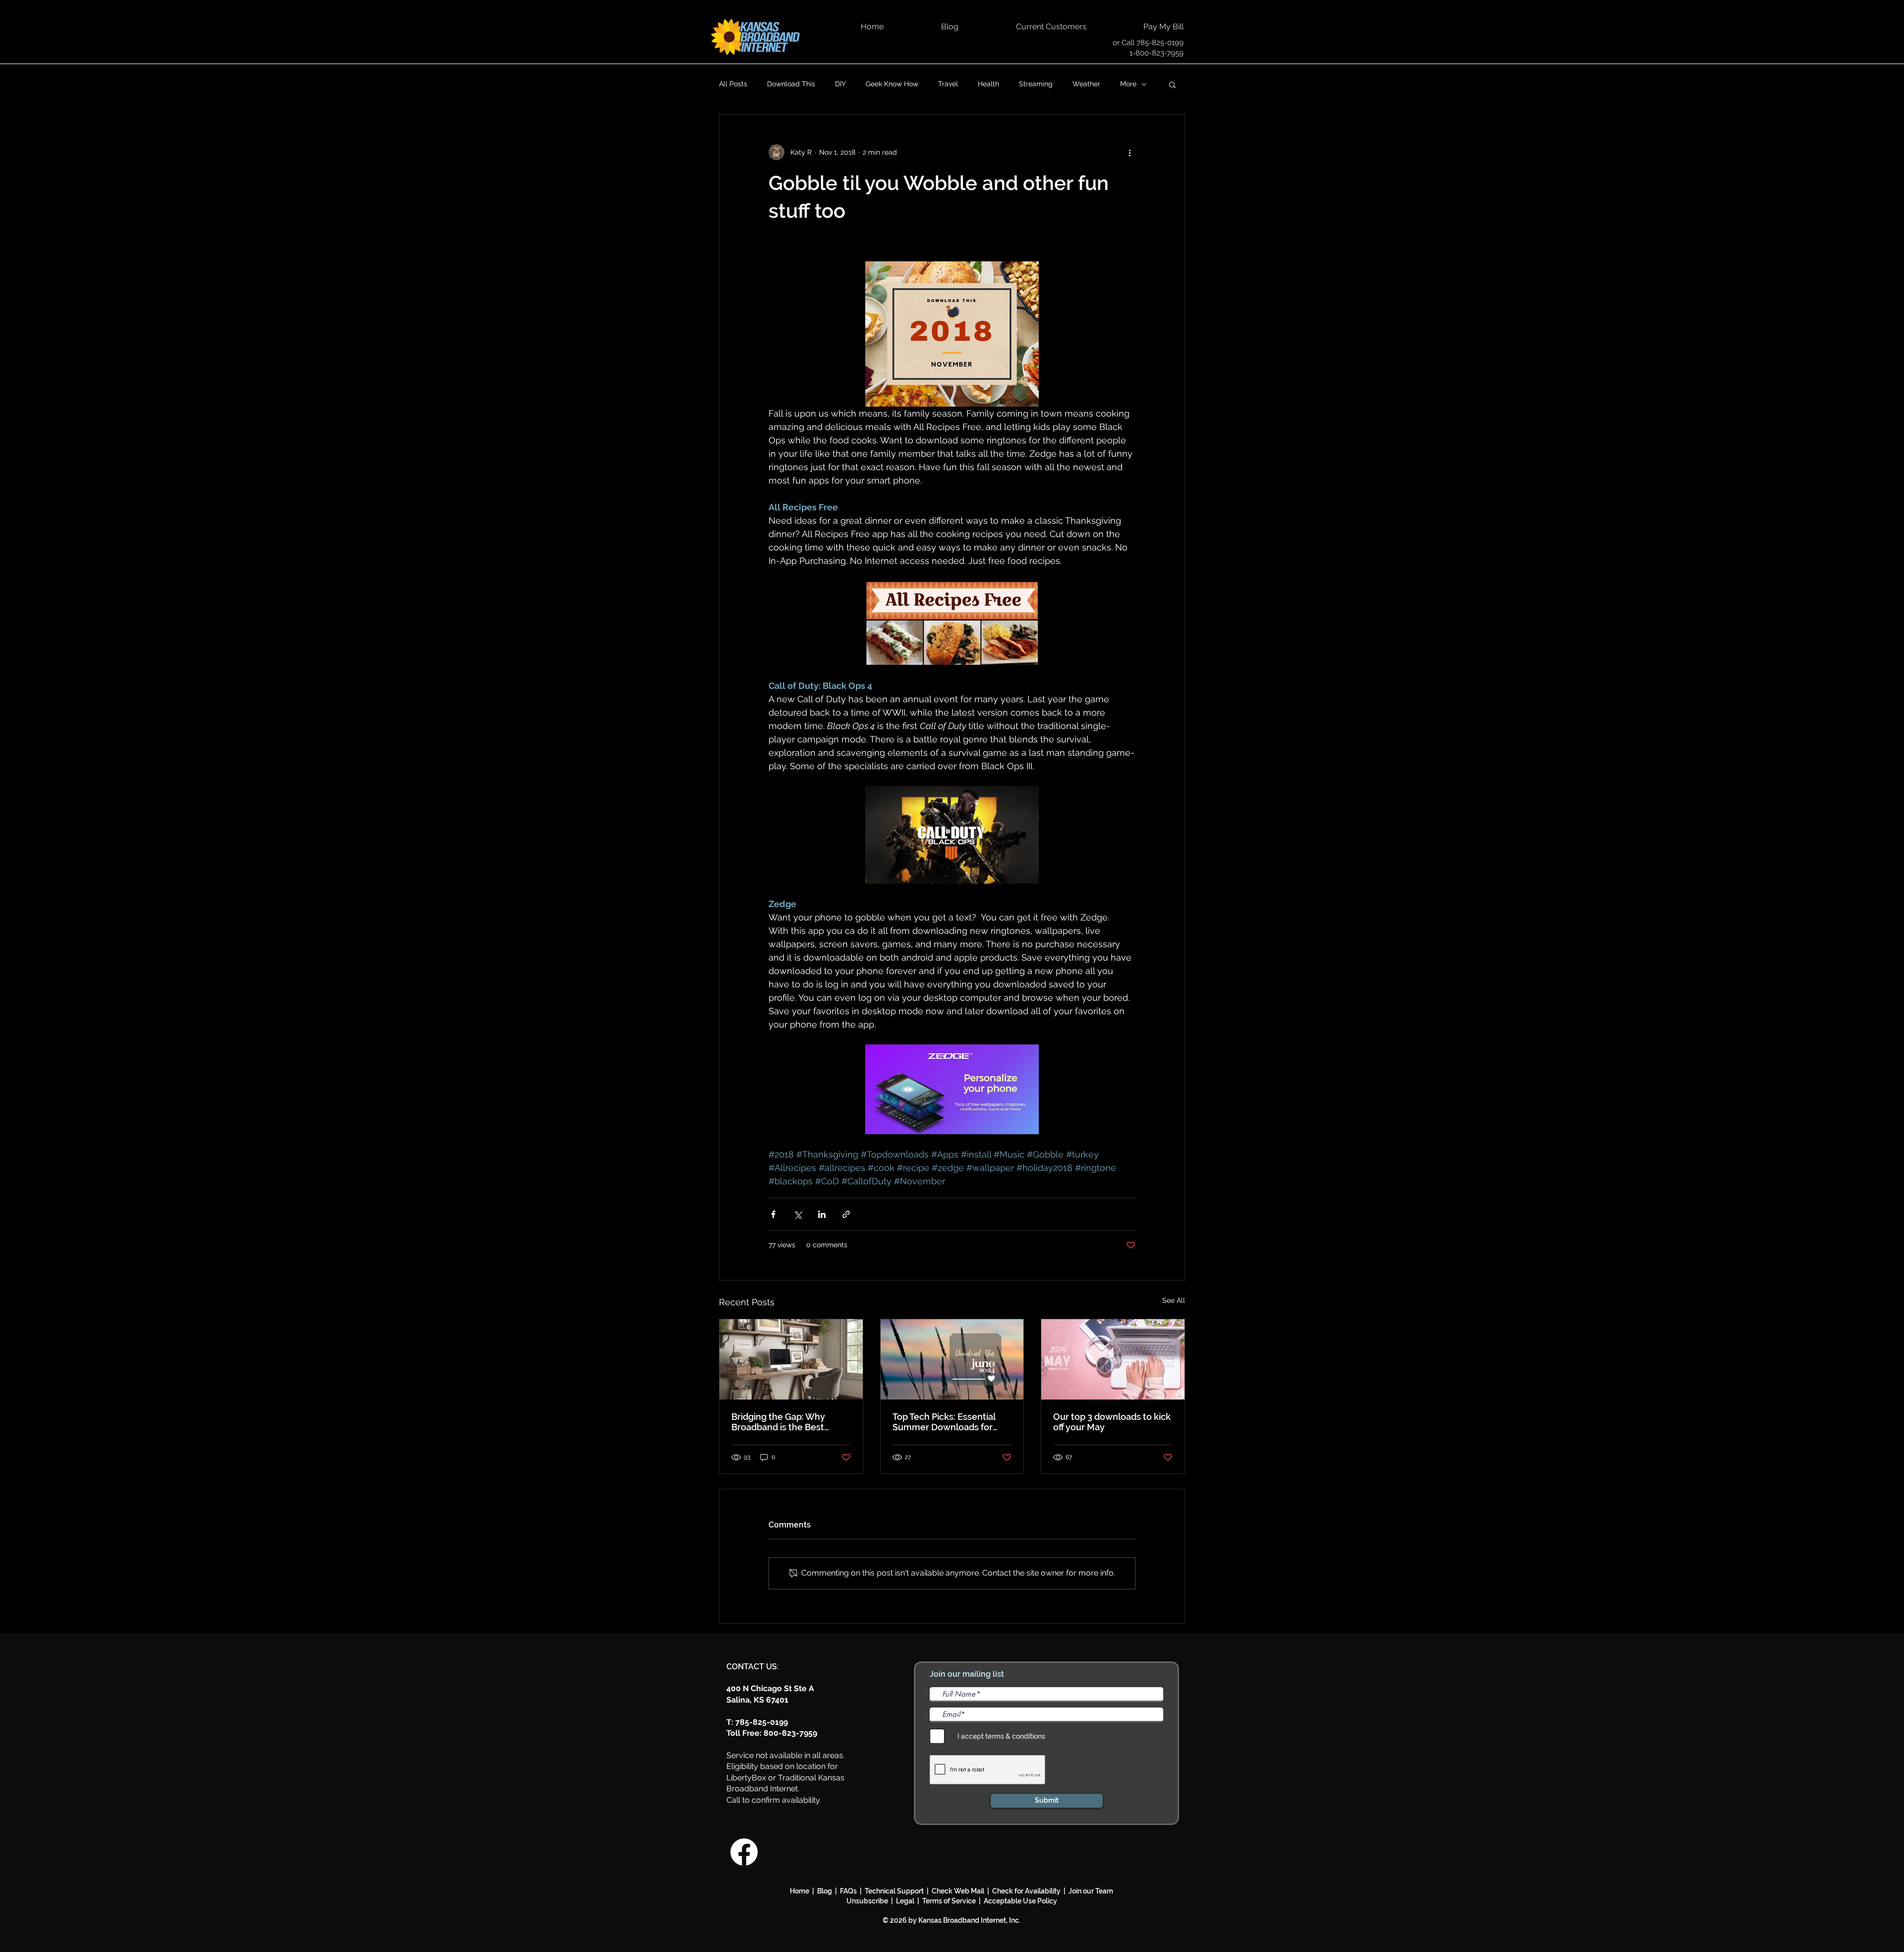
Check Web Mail (958, 1891)
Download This (791, 84)
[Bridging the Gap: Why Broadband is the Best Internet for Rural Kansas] (791, 1359)
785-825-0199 (1160, 43)
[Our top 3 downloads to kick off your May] (1113, 1359)
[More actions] (1130, 152)
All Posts (733, 84)
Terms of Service (949, 1901)
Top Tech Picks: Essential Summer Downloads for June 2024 (944, 1422)
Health (988, 84)
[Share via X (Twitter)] (798, 1214)
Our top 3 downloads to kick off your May (1112, 1422)
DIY (840, 84)
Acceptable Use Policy (1020, 1901)
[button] (1172, 84)
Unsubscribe (869, 1901)
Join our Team (1091, 1891)
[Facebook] (744, 1852)
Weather (1086, 84)
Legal (907, 1901)
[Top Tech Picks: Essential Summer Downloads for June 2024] (952, 1359)
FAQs (848, 1891)
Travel (948, 84)
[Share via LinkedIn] (822, 1214)
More (1128, 84)
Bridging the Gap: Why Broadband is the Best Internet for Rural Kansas (784, 1422)
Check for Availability (1026, 1891)
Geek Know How (892, 84)
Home (800, 1891)
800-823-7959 (790, 1733)
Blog (826, 1891)
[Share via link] (846, 1214)
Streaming (1036, 84)
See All (1174, 1300)
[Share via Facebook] (773, 1214)
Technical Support (894, 1891)
